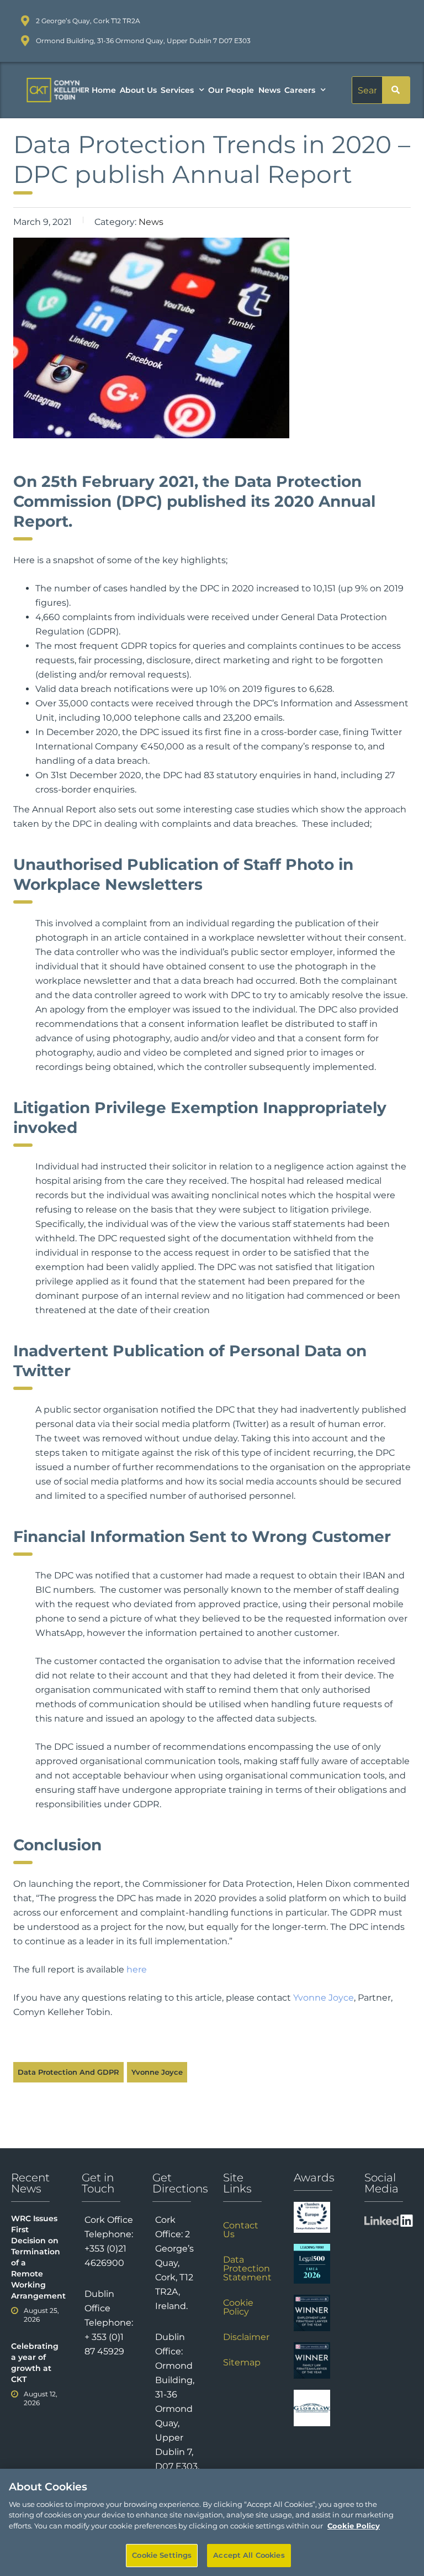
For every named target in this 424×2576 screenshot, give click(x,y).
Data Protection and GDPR (68, 2072)
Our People (231, 90)
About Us (138, 90)
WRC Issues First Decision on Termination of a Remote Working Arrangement (35, 2257)
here (137, 1969)
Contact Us (241, 2230)
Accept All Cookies (249, 2555)
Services (177, 90)
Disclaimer (246, 2337)
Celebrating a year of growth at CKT (35, 2363)
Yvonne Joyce (324, 1998)
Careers (300, 90)
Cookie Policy (238, 2307)
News (269, 90)
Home (104, 90)
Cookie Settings (162, 2555)
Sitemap (242, 2362)
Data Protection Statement (247, 2268)
